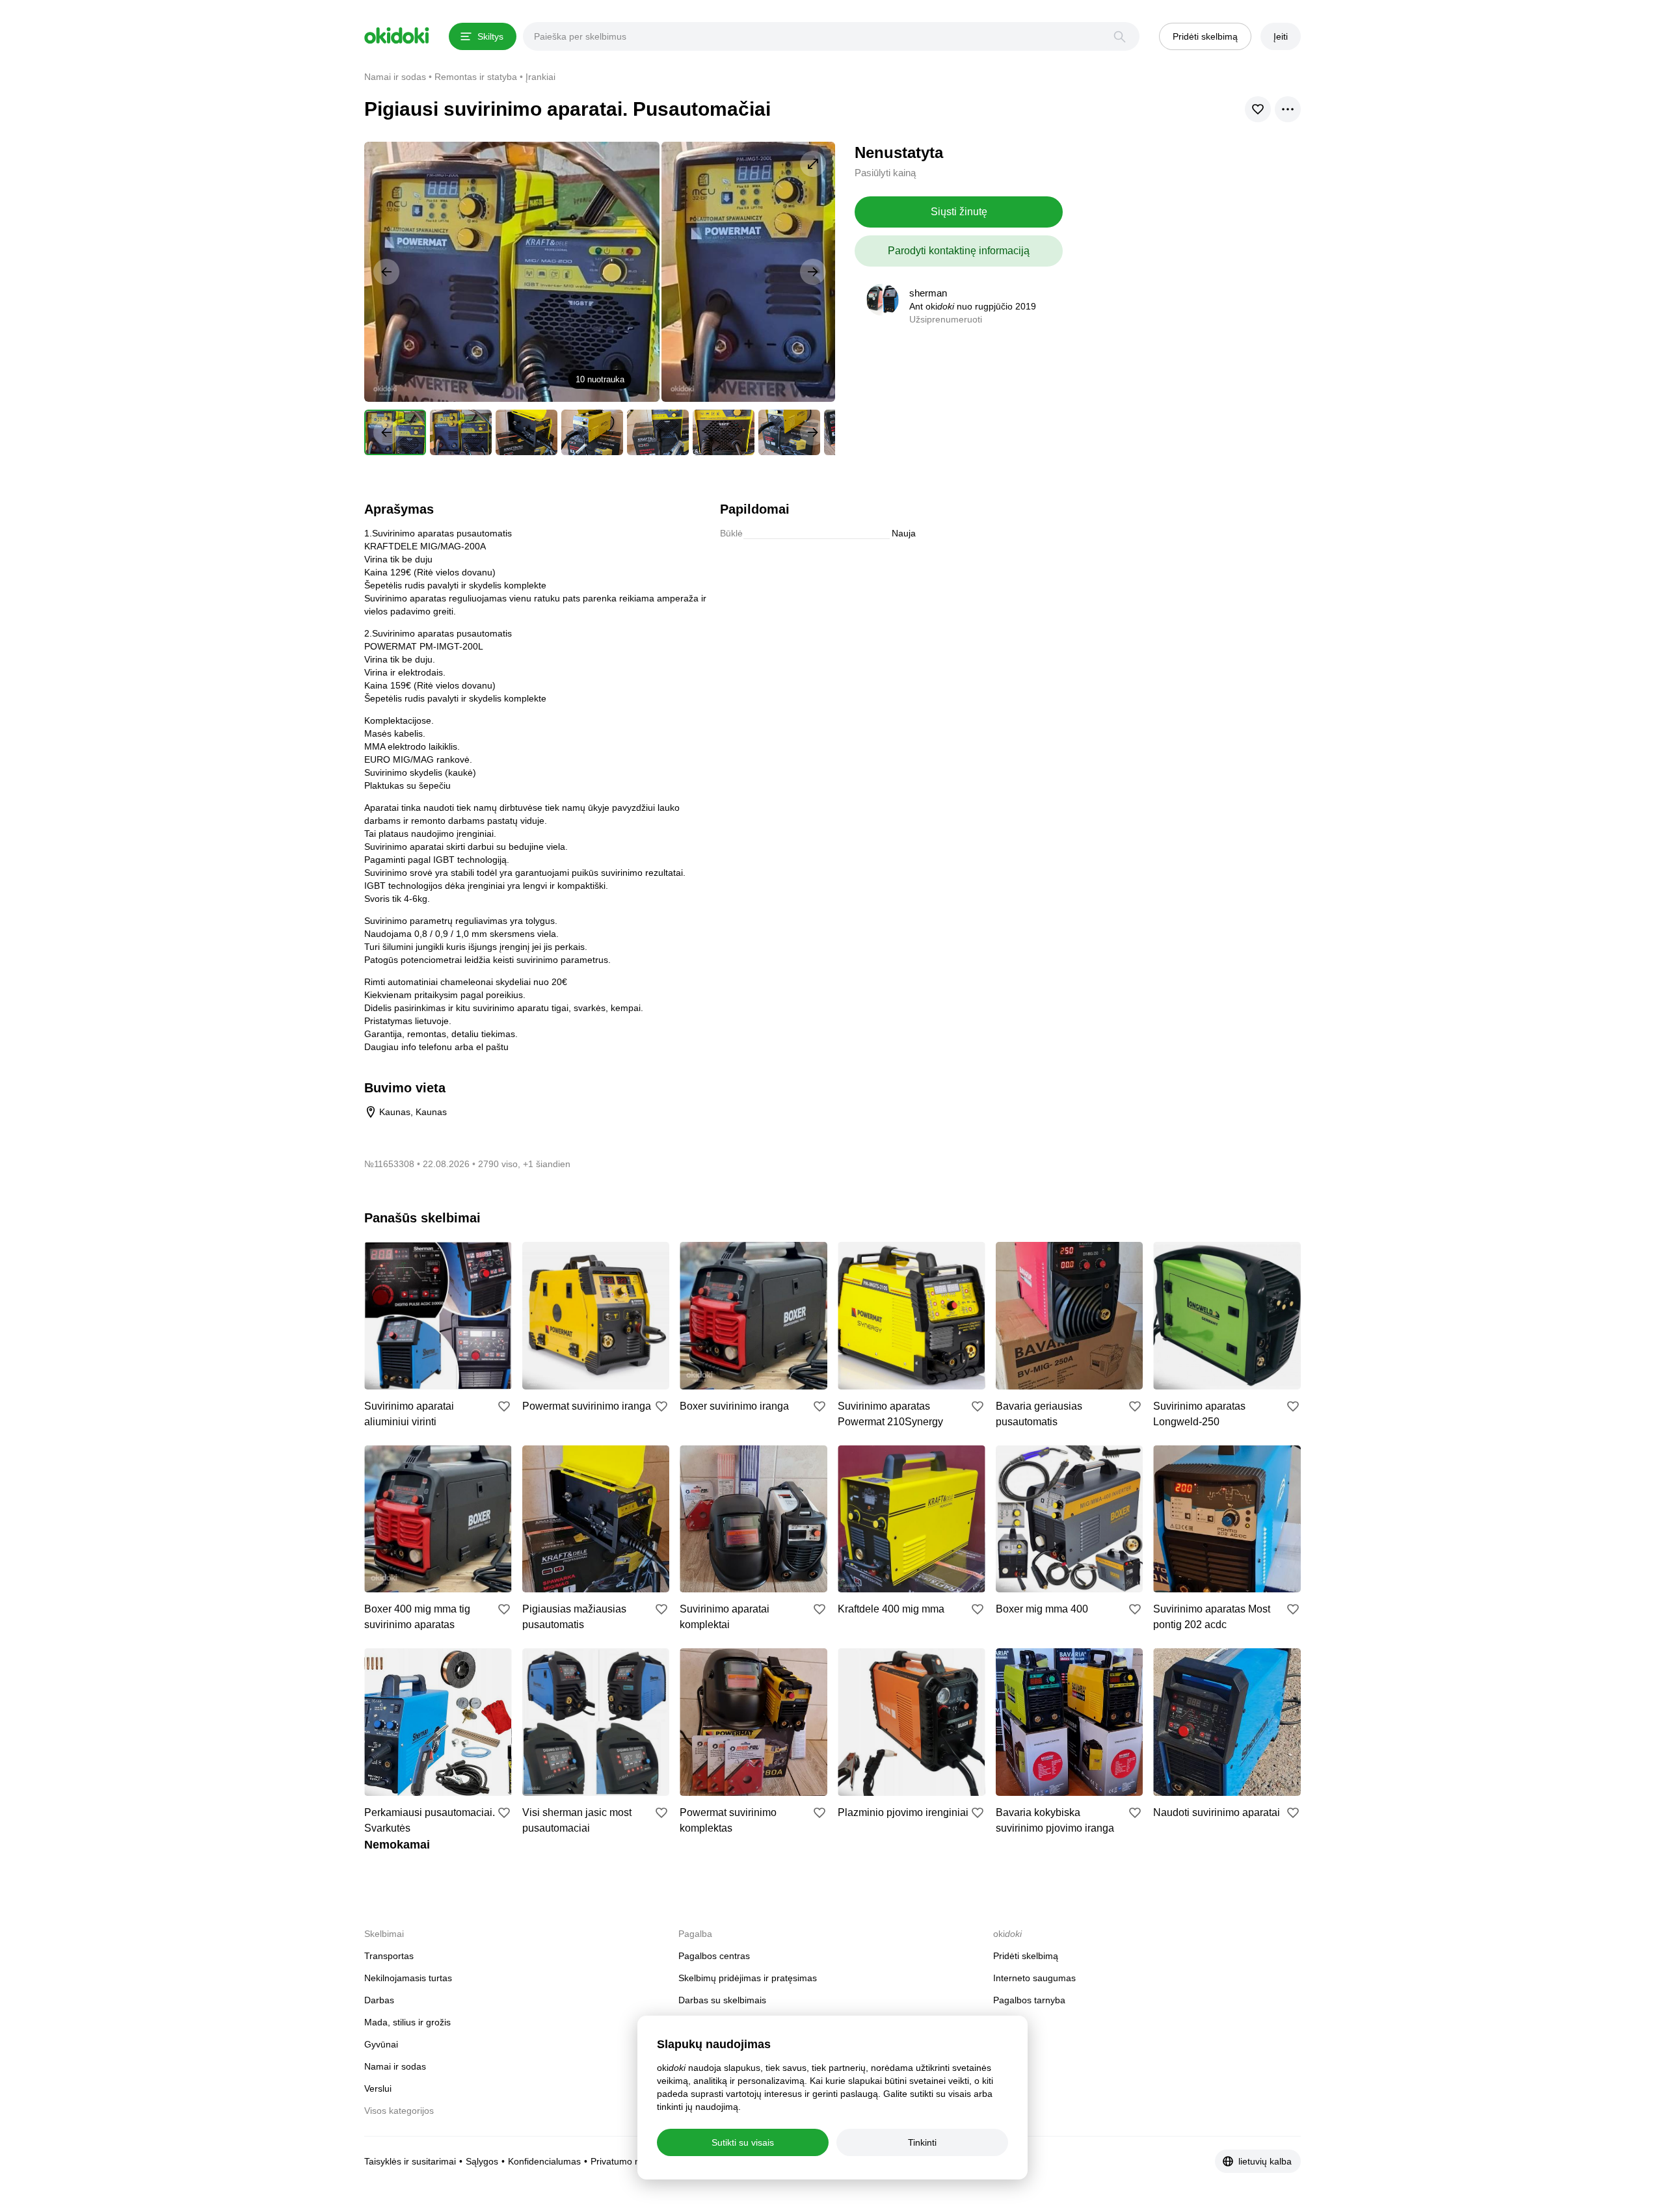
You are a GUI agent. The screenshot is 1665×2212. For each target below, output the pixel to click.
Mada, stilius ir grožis (407, 2022)
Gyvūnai (381, 2044)
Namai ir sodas (395, 2066)
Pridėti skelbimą (1026, 1956)
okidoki (397, 36)
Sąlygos (482, 2161)
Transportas (389, 1956)
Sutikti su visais (743, 2142)
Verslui (378, 2088)
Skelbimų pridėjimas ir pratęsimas (748, 1978)
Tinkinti (922, 2142)
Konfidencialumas (544, 2161)
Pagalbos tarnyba (1029, 2000)
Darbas (379, 2000)
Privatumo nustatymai (635, 2161)
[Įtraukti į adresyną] (504, 1406)
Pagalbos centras (714, 1956)
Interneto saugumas (1034, 1978)
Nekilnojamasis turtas (408, 1978)
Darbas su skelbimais (722, 2000)
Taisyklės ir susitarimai (410, 2161)
